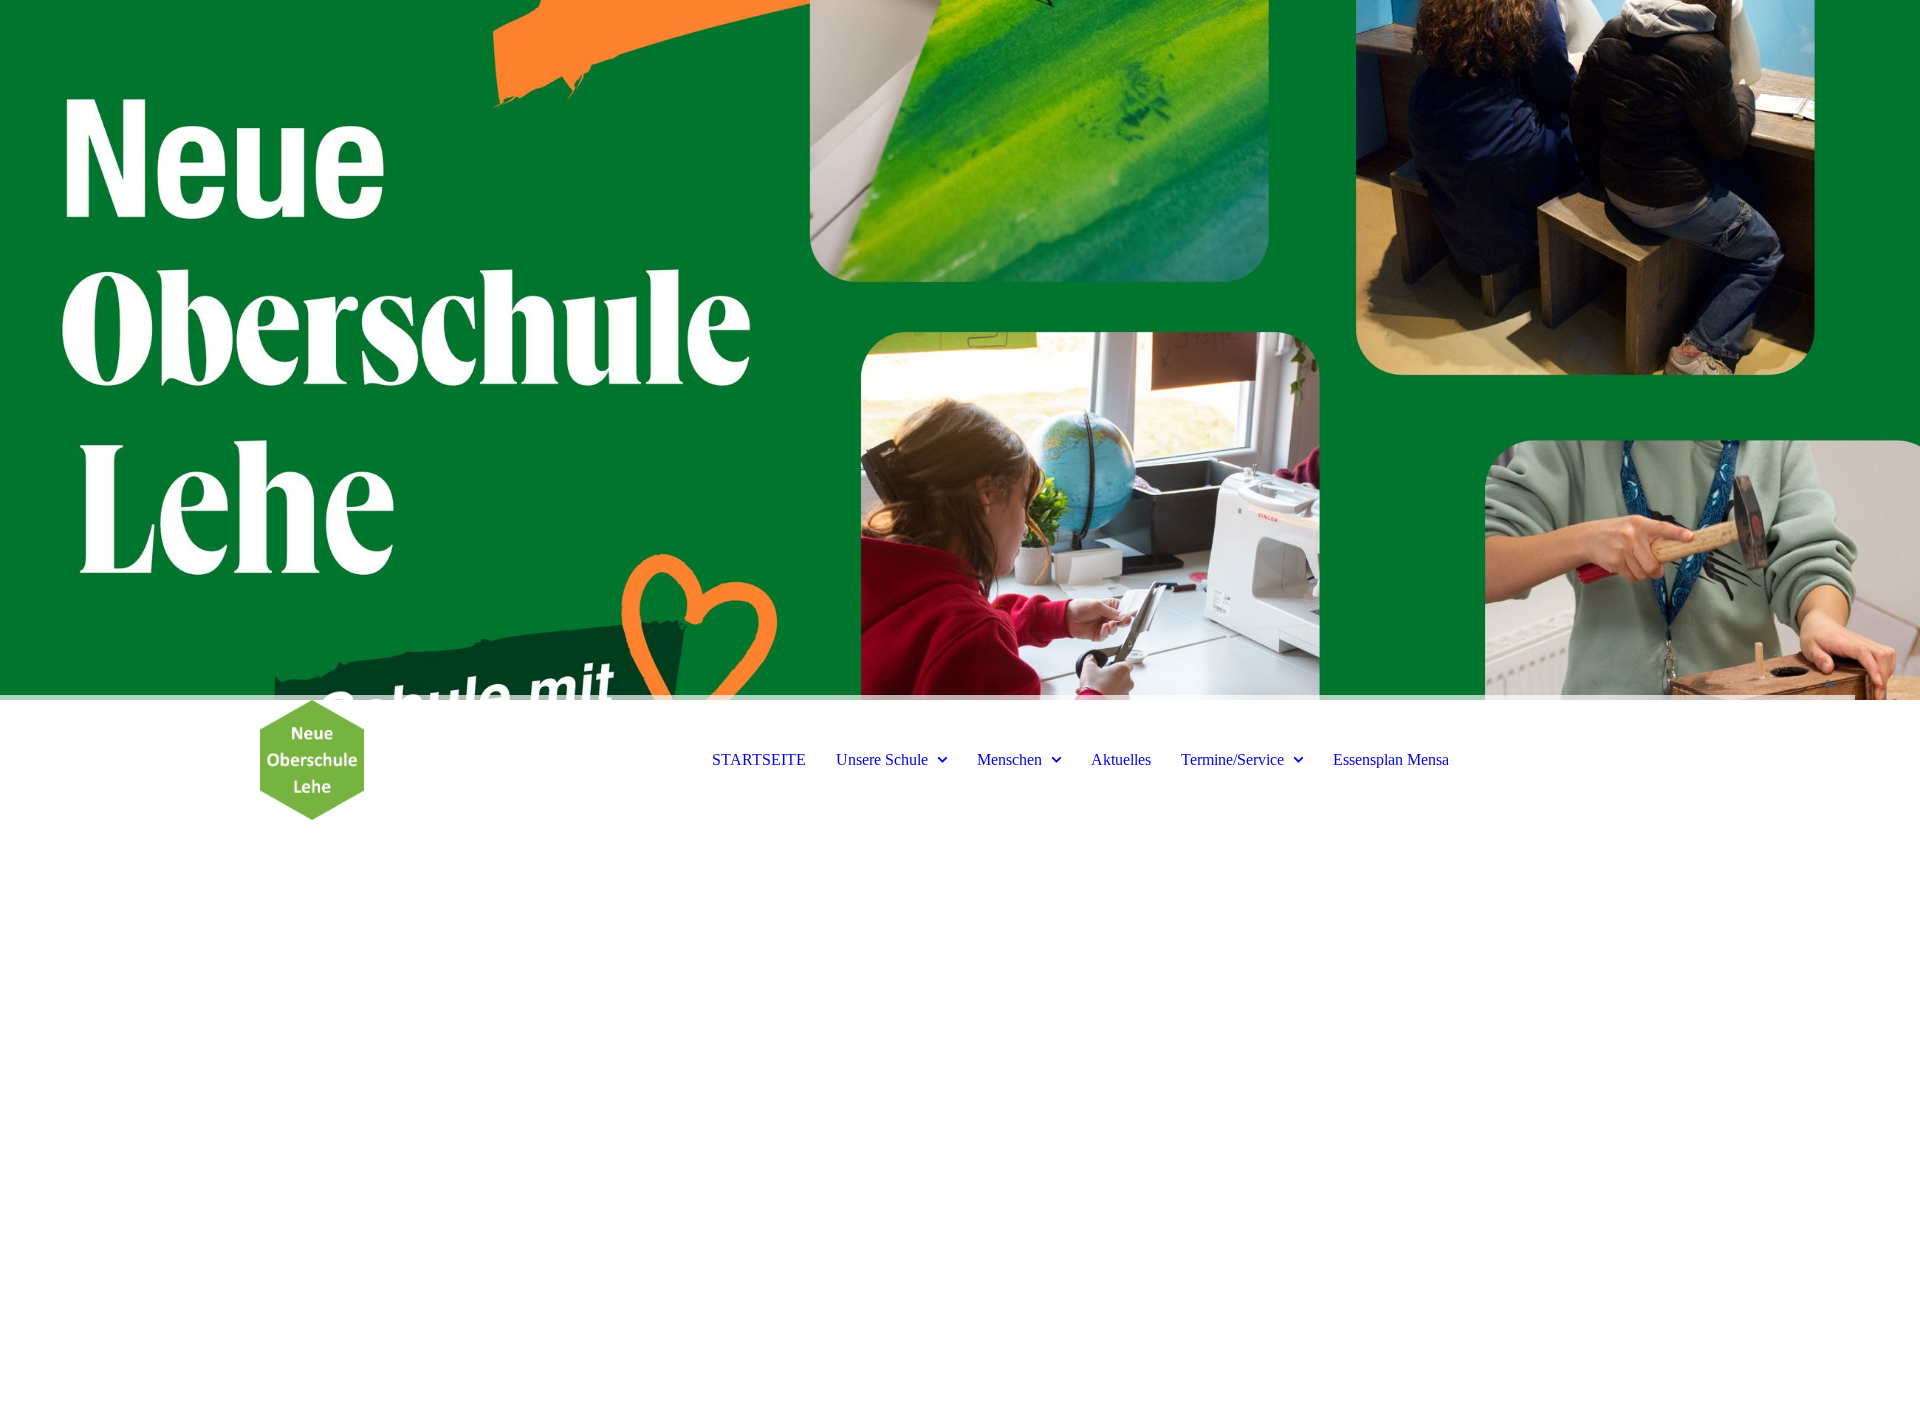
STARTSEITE (759, 759)
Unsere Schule (882, 759)
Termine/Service (1232, 759)
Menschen (1009, 759)
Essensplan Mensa (1391, 759)
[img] (960, 350)
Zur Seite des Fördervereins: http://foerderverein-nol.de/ (367, 1068)
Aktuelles (1121, 759)
